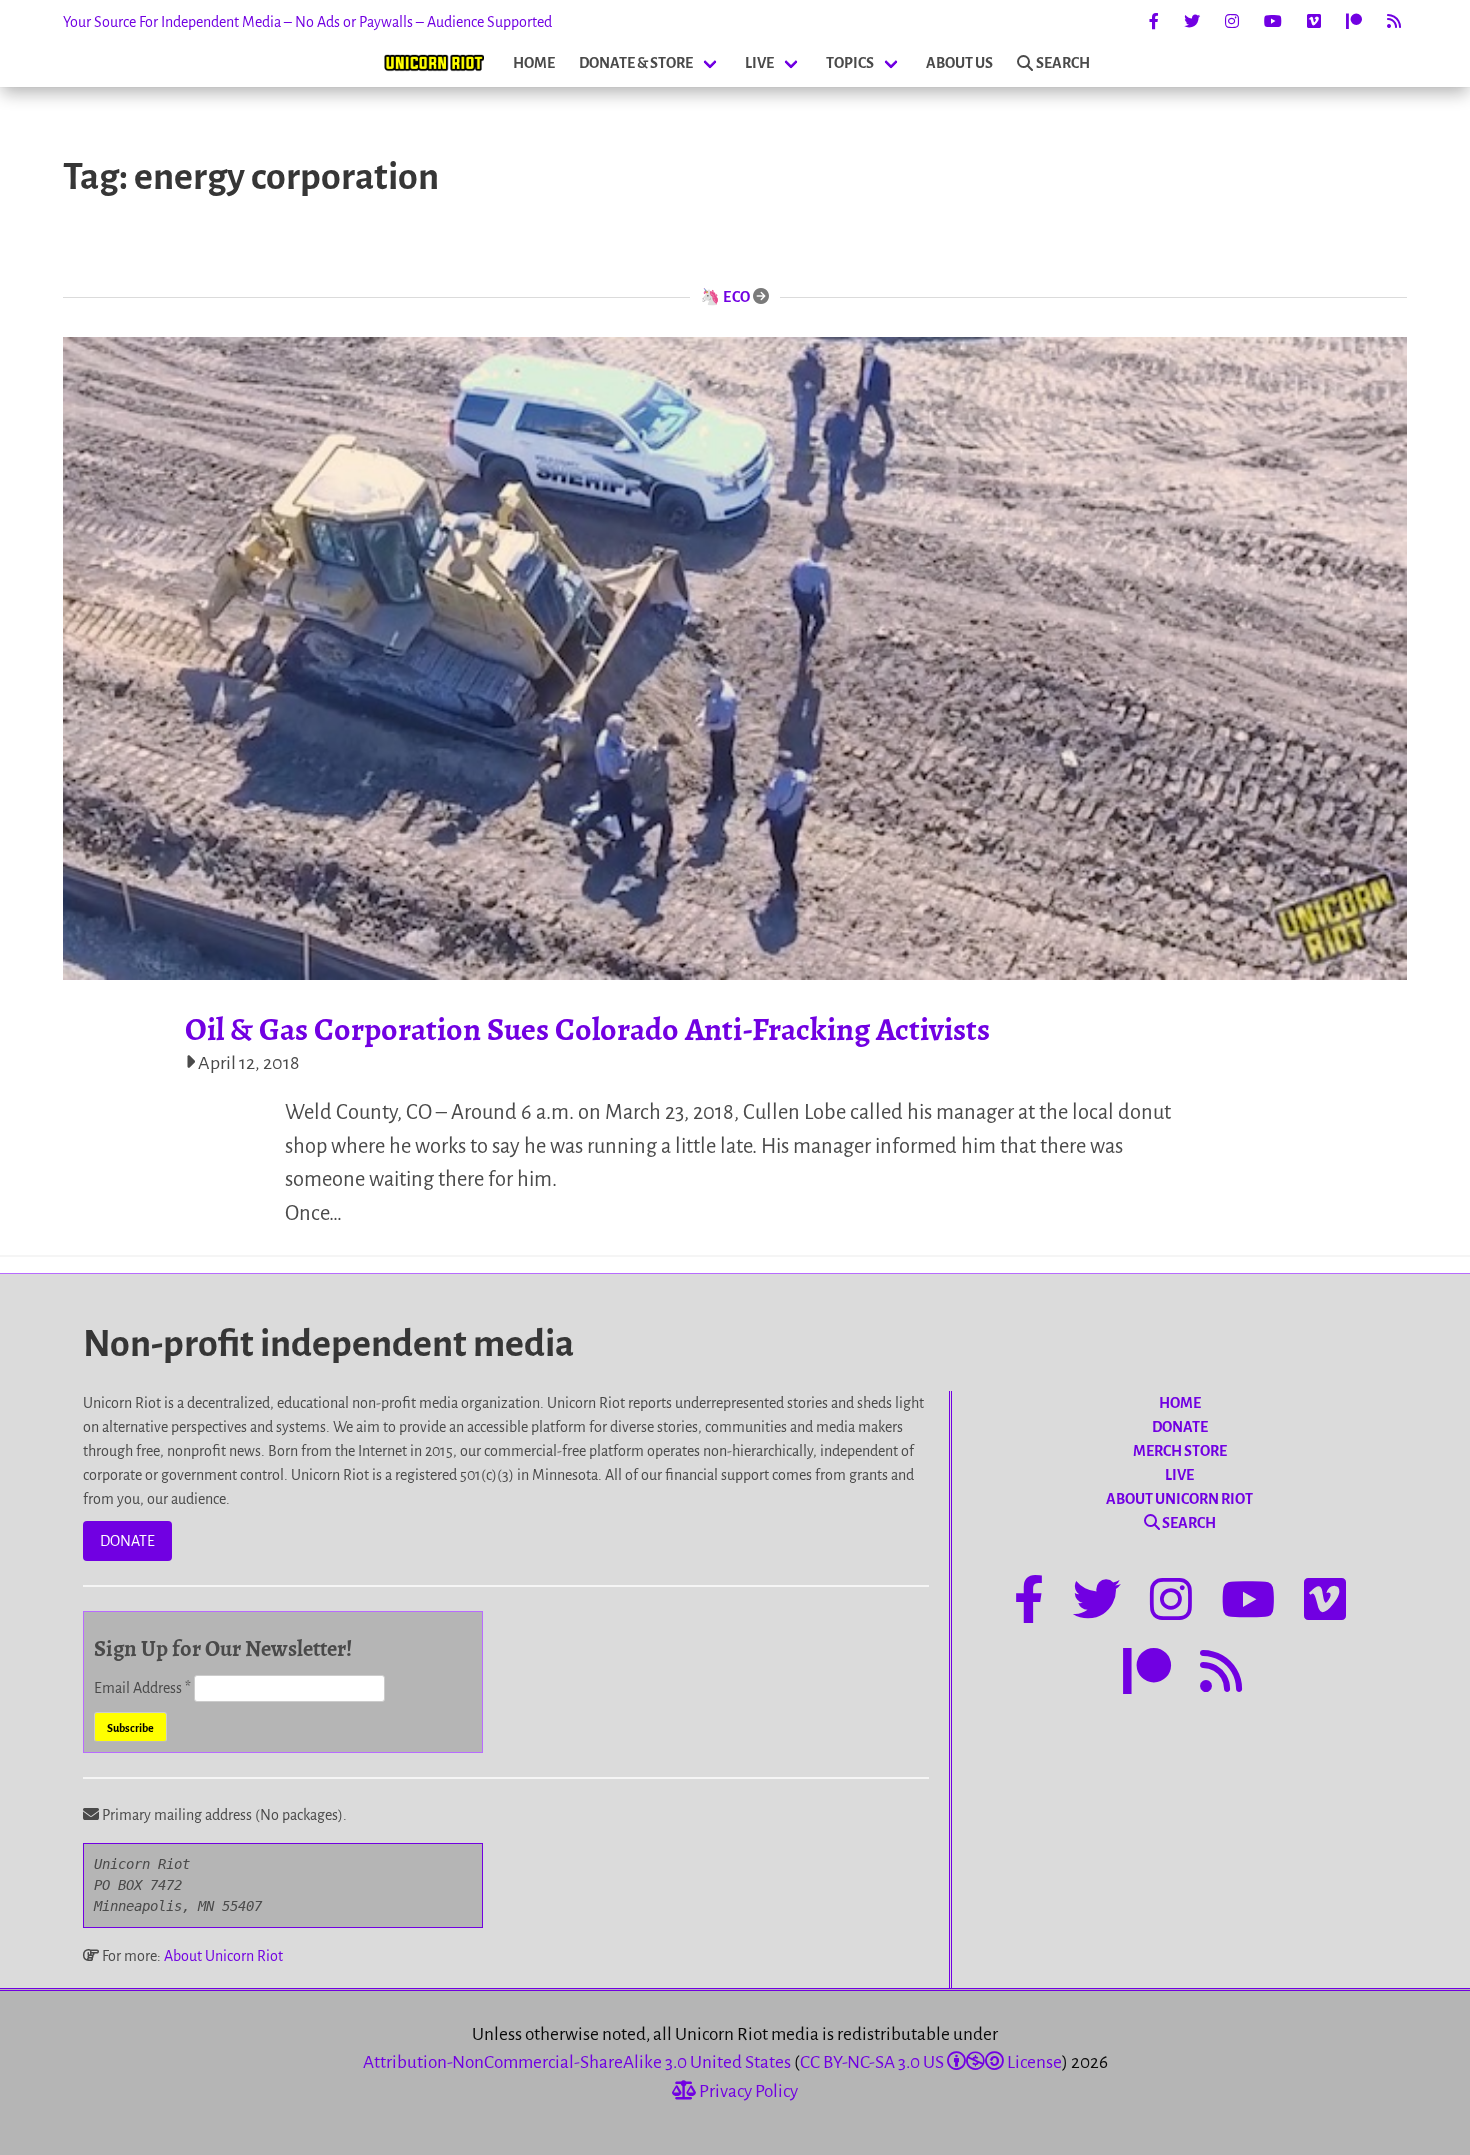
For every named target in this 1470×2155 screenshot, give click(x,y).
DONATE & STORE (636, 63)
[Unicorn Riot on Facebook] (1154, 22)
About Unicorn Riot (223, 1956)
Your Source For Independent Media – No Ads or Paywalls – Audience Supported (307, 22)
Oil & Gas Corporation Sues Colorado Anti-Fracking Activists (587, 1029)
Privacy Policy (747, 2091)
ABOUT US (959, 63)
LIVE (759, 63)
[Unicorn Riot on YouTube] (1273, 22)
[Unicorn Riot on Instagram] (1232, 22)
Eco (737, 297)
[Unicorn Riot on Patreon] (1354, 22)
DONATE (127, 1541)
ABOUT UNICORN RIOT (1179, 1499)
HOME (534, 63)
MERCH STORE (1180, 1451)
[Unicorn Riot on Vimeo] (1314, 22)
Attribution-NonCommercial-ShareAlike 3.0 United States (577, 2062)
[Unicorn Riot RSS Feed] (1394, 22)
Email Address (142, 1688)
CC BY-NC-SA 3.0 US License (931, 2062)
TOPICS (850, 63)
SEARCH (1063, 63)
